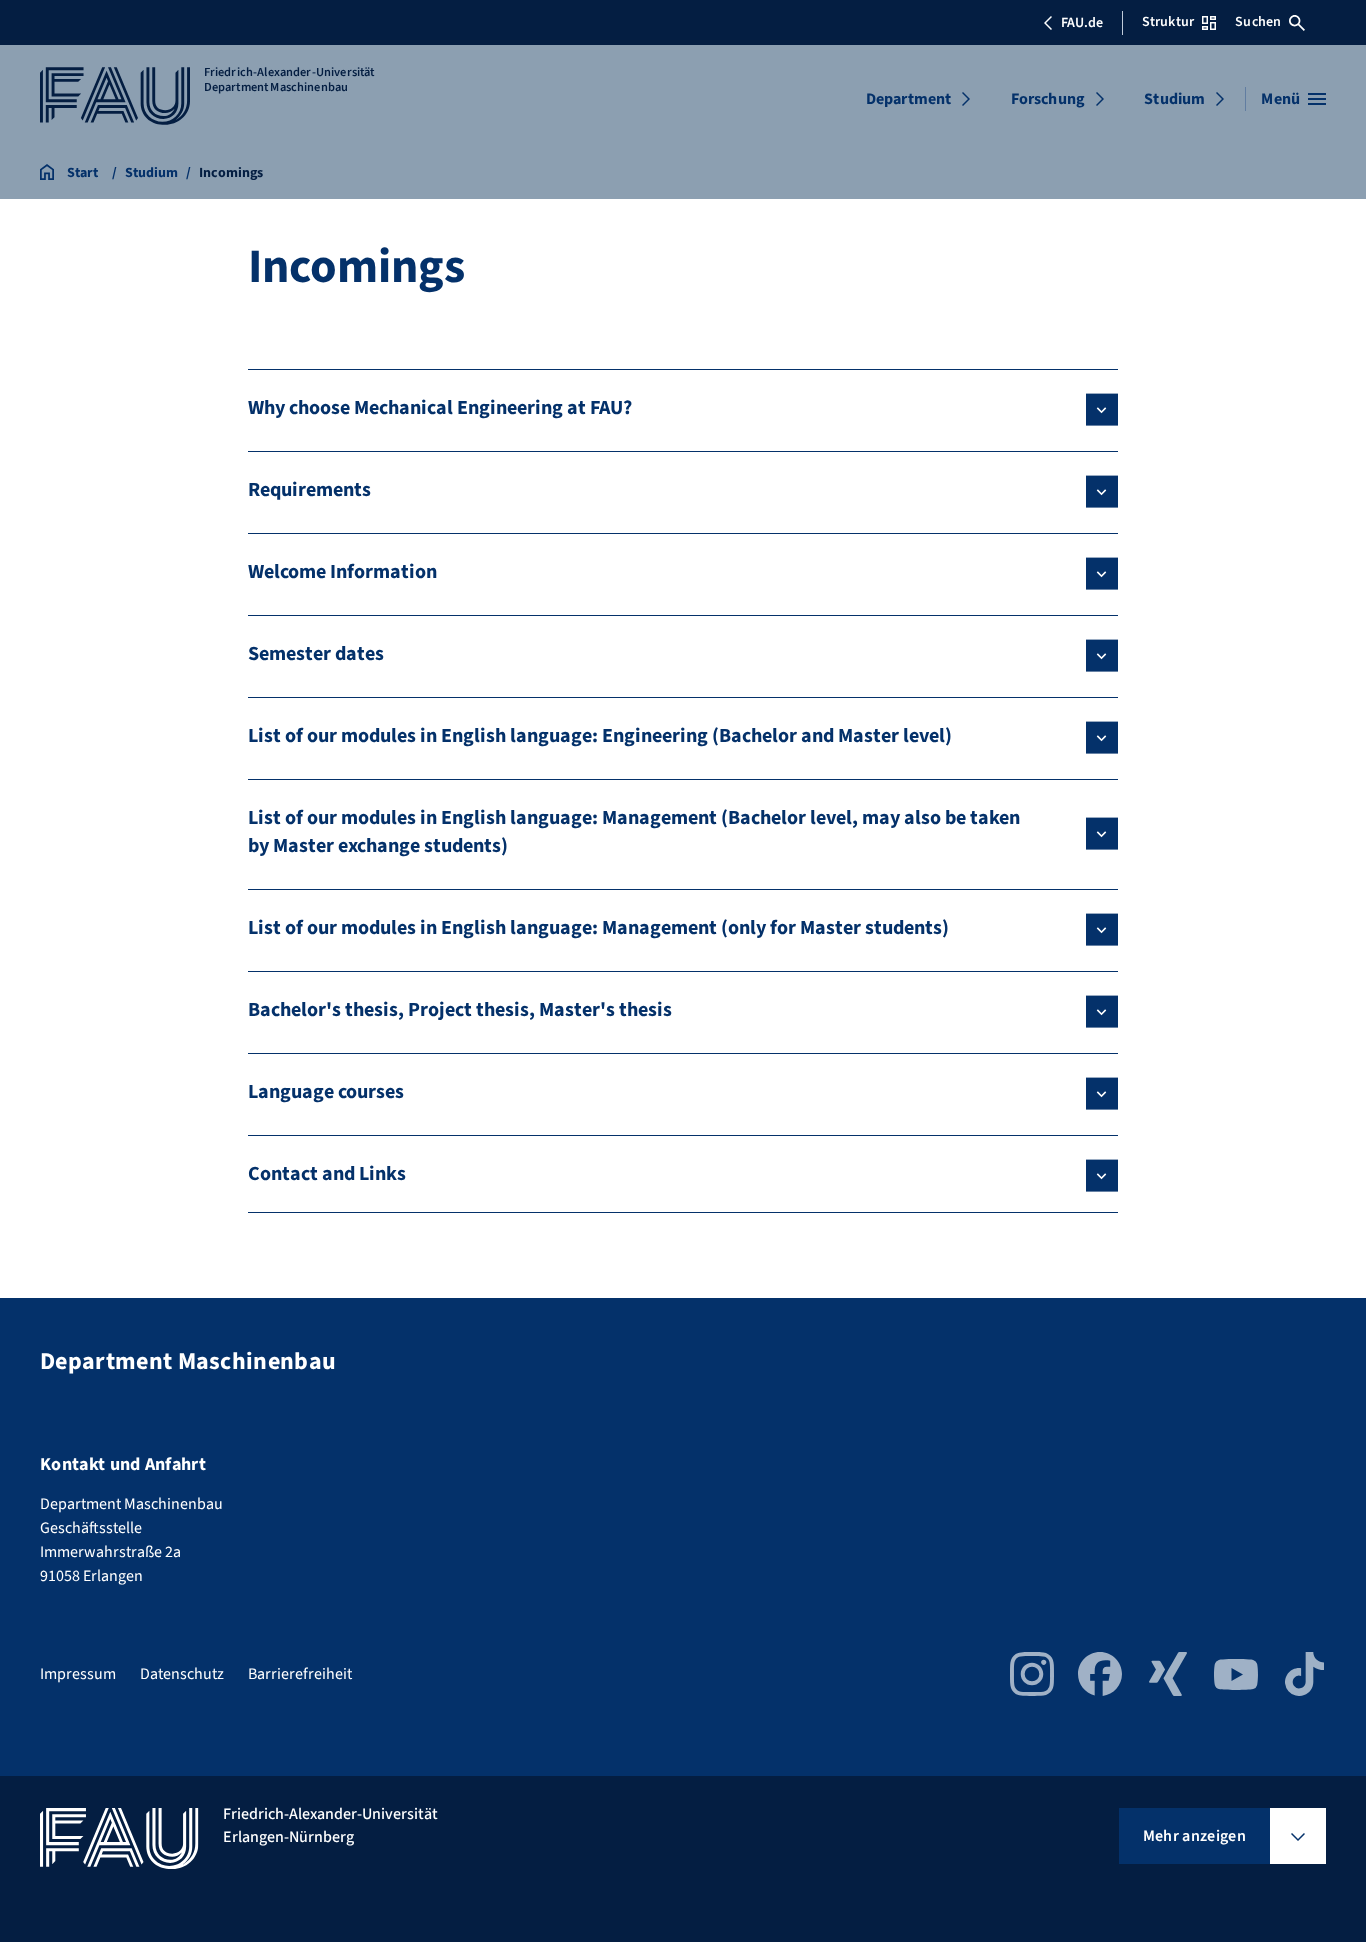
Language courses (326, 1092)
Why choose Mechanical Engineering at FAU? (440, 408)
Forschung (1048, 99)
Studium (1174, 99)
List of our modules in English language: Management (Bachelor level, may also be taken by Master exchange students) (634, 832)
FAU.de (1082, 23)
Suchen (1258, 22)
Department (909, 99)
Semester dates (316, 654)
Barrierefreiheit (300, 1674)
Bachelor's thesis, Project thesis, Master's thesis (460, 1010)
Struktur (1168, 22)
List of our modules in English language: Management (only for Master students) (598, 928)
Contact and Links (327, 1174)
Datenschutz (182, 1674)
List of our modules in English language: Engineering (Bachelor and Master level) (600, 736)
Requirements (309, 490)
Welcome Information (342, 572)
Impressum (78, 1674)
